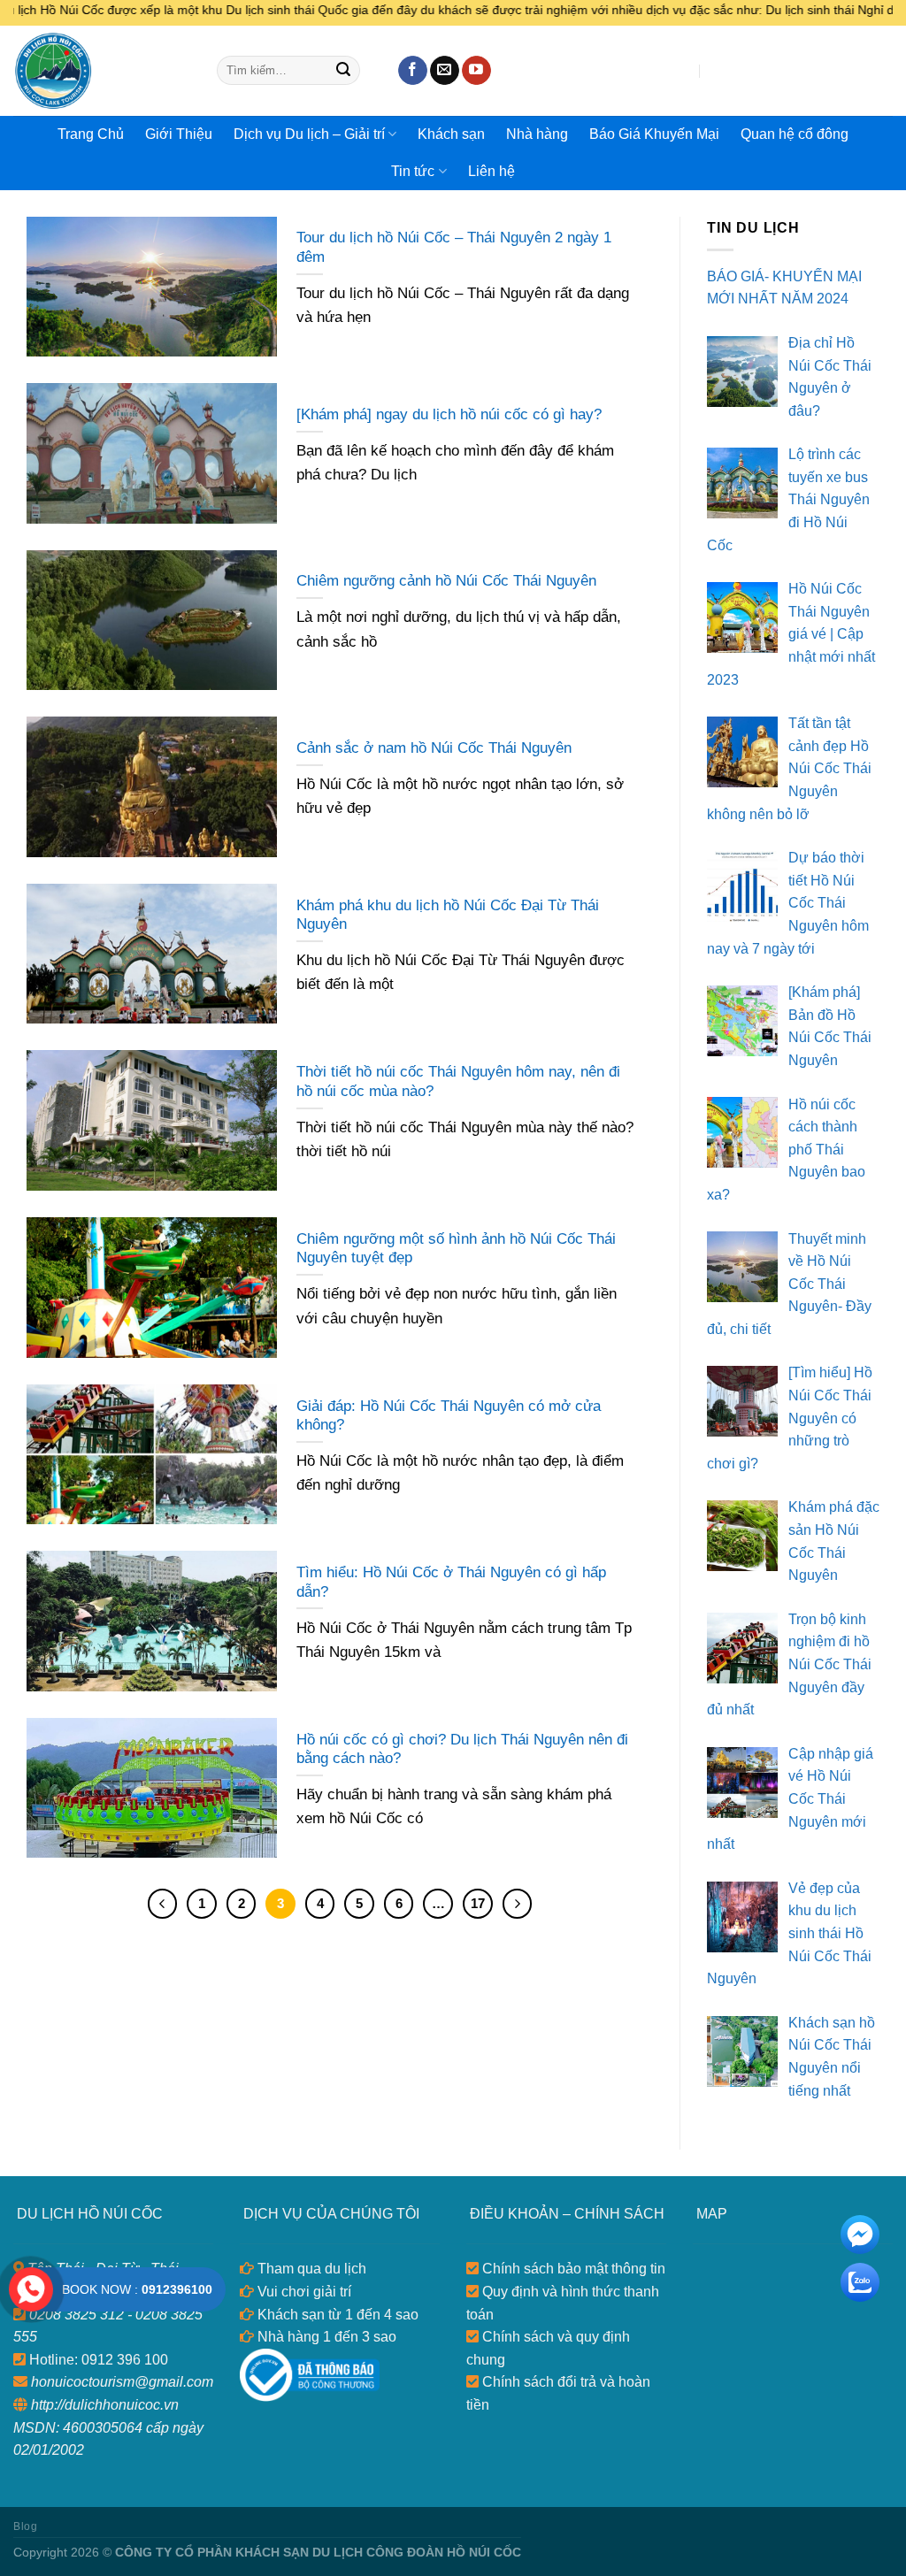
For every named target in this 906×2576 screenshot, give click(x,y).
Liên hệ (491, 171)
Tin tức (413, 171)
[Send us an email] (445, 71)
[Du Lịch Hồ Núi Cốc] (102, 71)
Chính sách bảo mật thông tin (572, 2269)
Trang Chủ (91, 134)
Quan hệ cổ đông (795, 134)
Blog (25, 2526)
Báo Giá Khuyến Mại (654, 134)
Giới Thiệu (179, 134)
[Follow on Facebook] (413, 71)
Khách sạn (451, 134)
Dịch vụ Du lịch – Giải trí (309, 134)
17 (478, 1903)
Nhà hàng (537, 134)
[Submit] (343, 71)
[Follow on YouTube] (476, 71)
